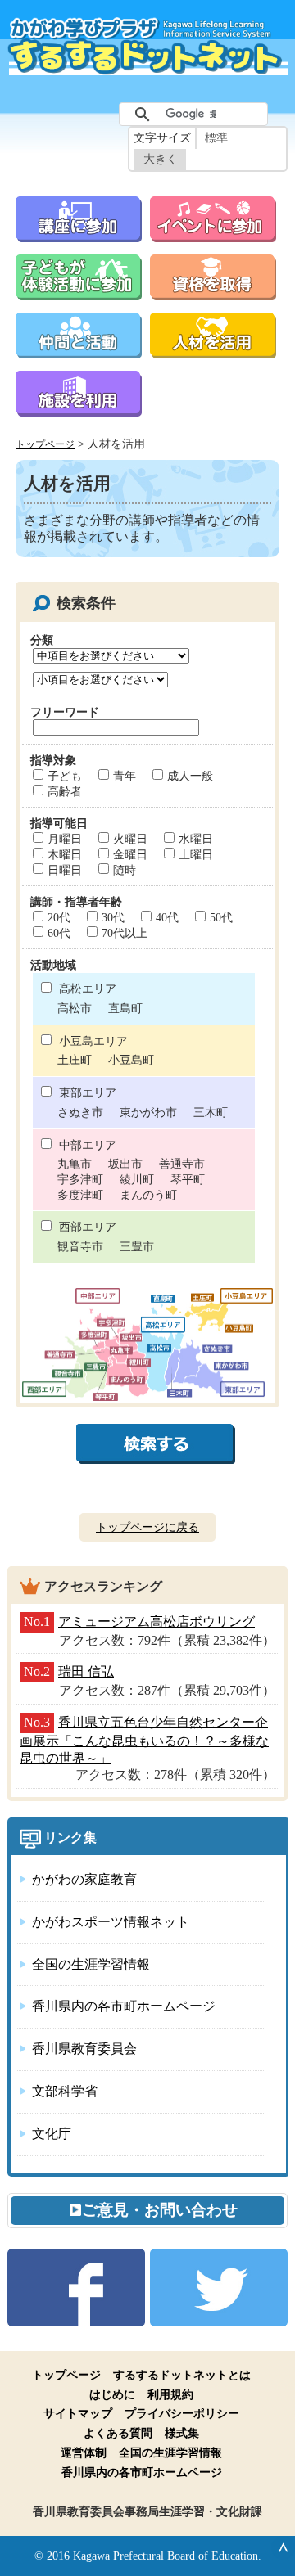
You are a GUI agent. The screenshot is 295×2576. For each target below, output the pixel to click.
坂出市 (125, 1164)
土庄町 (75, 1060)
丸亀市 (75, 1164)
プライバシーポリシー (182, 2413)
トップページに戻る (147, 1527)
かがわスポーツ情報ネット (111, 1922)
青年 (125, 776)
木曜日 (65, 854)
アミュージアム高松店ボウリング (157, 1621)
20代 (59, 917)
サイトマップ (78, 2413)
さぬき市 (80, 1112)
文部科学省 (65, 2091)
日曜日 (65, 870)
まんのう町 (148, 1195)
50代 (221, 917)
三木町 (211, 1112)
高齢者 (65, 791)
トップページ (45, 445)
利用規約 (170, 2394)
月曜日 (65, 839)
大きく (161, 159)
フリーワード (65, 712)
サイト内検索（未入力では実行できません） (100, 95)
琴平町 (188, 1179)
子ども (65, 776)
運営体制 (84, 2452)
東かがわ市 (148, 1112)
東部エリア (88, 1092)
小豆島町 (131, 1060)
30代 (113, 917)
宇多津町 (80, 1179)
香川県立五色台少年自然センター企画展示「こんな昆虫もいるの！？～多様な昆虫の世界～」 (144, 1740)
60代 (59, 933)
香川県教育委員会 (84, 2049)
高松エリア (88, 989)
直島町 (125, 1008)
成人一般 (190, 776)
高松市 (75, 1008)
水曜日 (196, 839)
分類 (42, 640)
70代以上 (125, 933)
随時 (125, 870)
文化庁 (52, 2134)
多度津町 (80, 1195)
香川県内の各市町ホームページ (124, 2006)
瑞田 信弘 (86, 1671)
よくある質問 (118, 2433)
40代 (167, 917)
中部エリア (88, 1145)
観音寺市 (80, 1246)
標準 (216, 138)
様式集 (182, 2433)
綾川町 (137, 1179)
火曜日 (130, 839)
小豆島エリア (93, 1041)
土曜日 (196, 854)
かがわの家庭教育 (84, 1879)
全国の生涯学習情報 (91, 1964)
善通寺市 (182, 1164)
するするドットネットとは (182, 2375)
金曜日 (130, 854)
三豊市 (137, 1246)
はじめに (112, 2394)
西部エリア (88, 1227)
